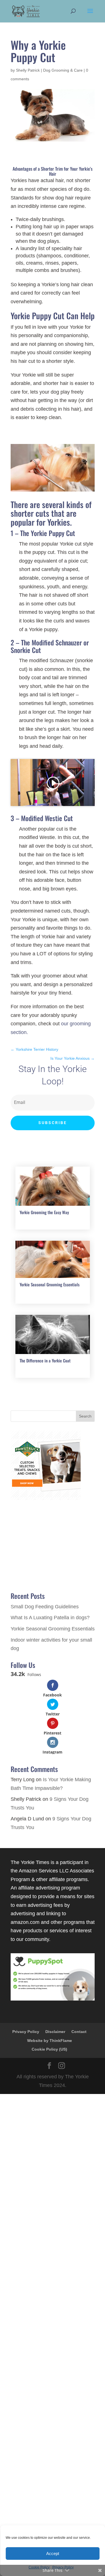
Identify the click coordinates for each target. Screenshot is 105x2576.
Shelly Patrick (28, 70)
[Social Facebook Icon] (49, 2066)
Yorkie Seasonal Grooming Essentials (50, 1284)
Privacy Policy (26, 2032)
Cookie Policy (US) (49, 2049)
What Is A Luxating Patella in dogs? (50, 1618)
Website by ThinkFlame (50, 2041)
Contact (79, 2032)
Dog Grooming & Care (63, 70)
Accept (53, 2553)
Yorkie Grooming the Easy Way (44, 1212)
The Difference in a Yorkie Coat (45, 1360)
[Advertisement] (53, 2334)
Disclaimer (55, 2032)
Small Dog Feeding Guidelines (45, 1607)
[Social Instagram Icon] (62, 2066)
